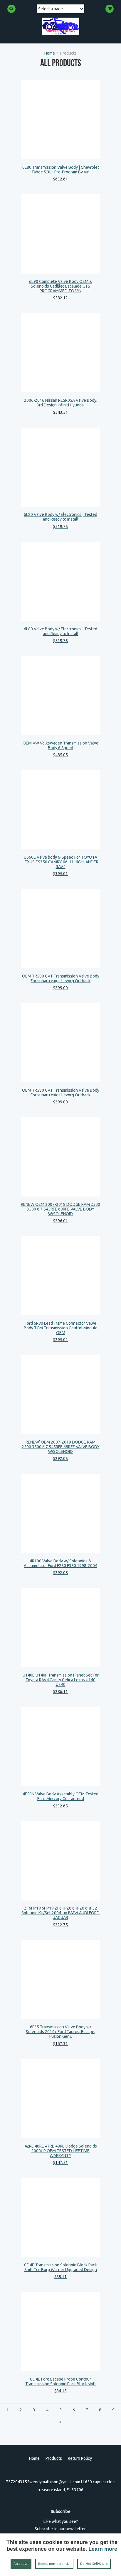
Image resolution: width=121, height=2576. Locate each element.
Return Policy (80, 2458)
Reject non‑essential (54, 2564)
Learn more (103, 2549)
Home (50, 53)
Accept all (21, 2564)
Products (54, 2458)
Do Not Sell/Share (94, 2564)
